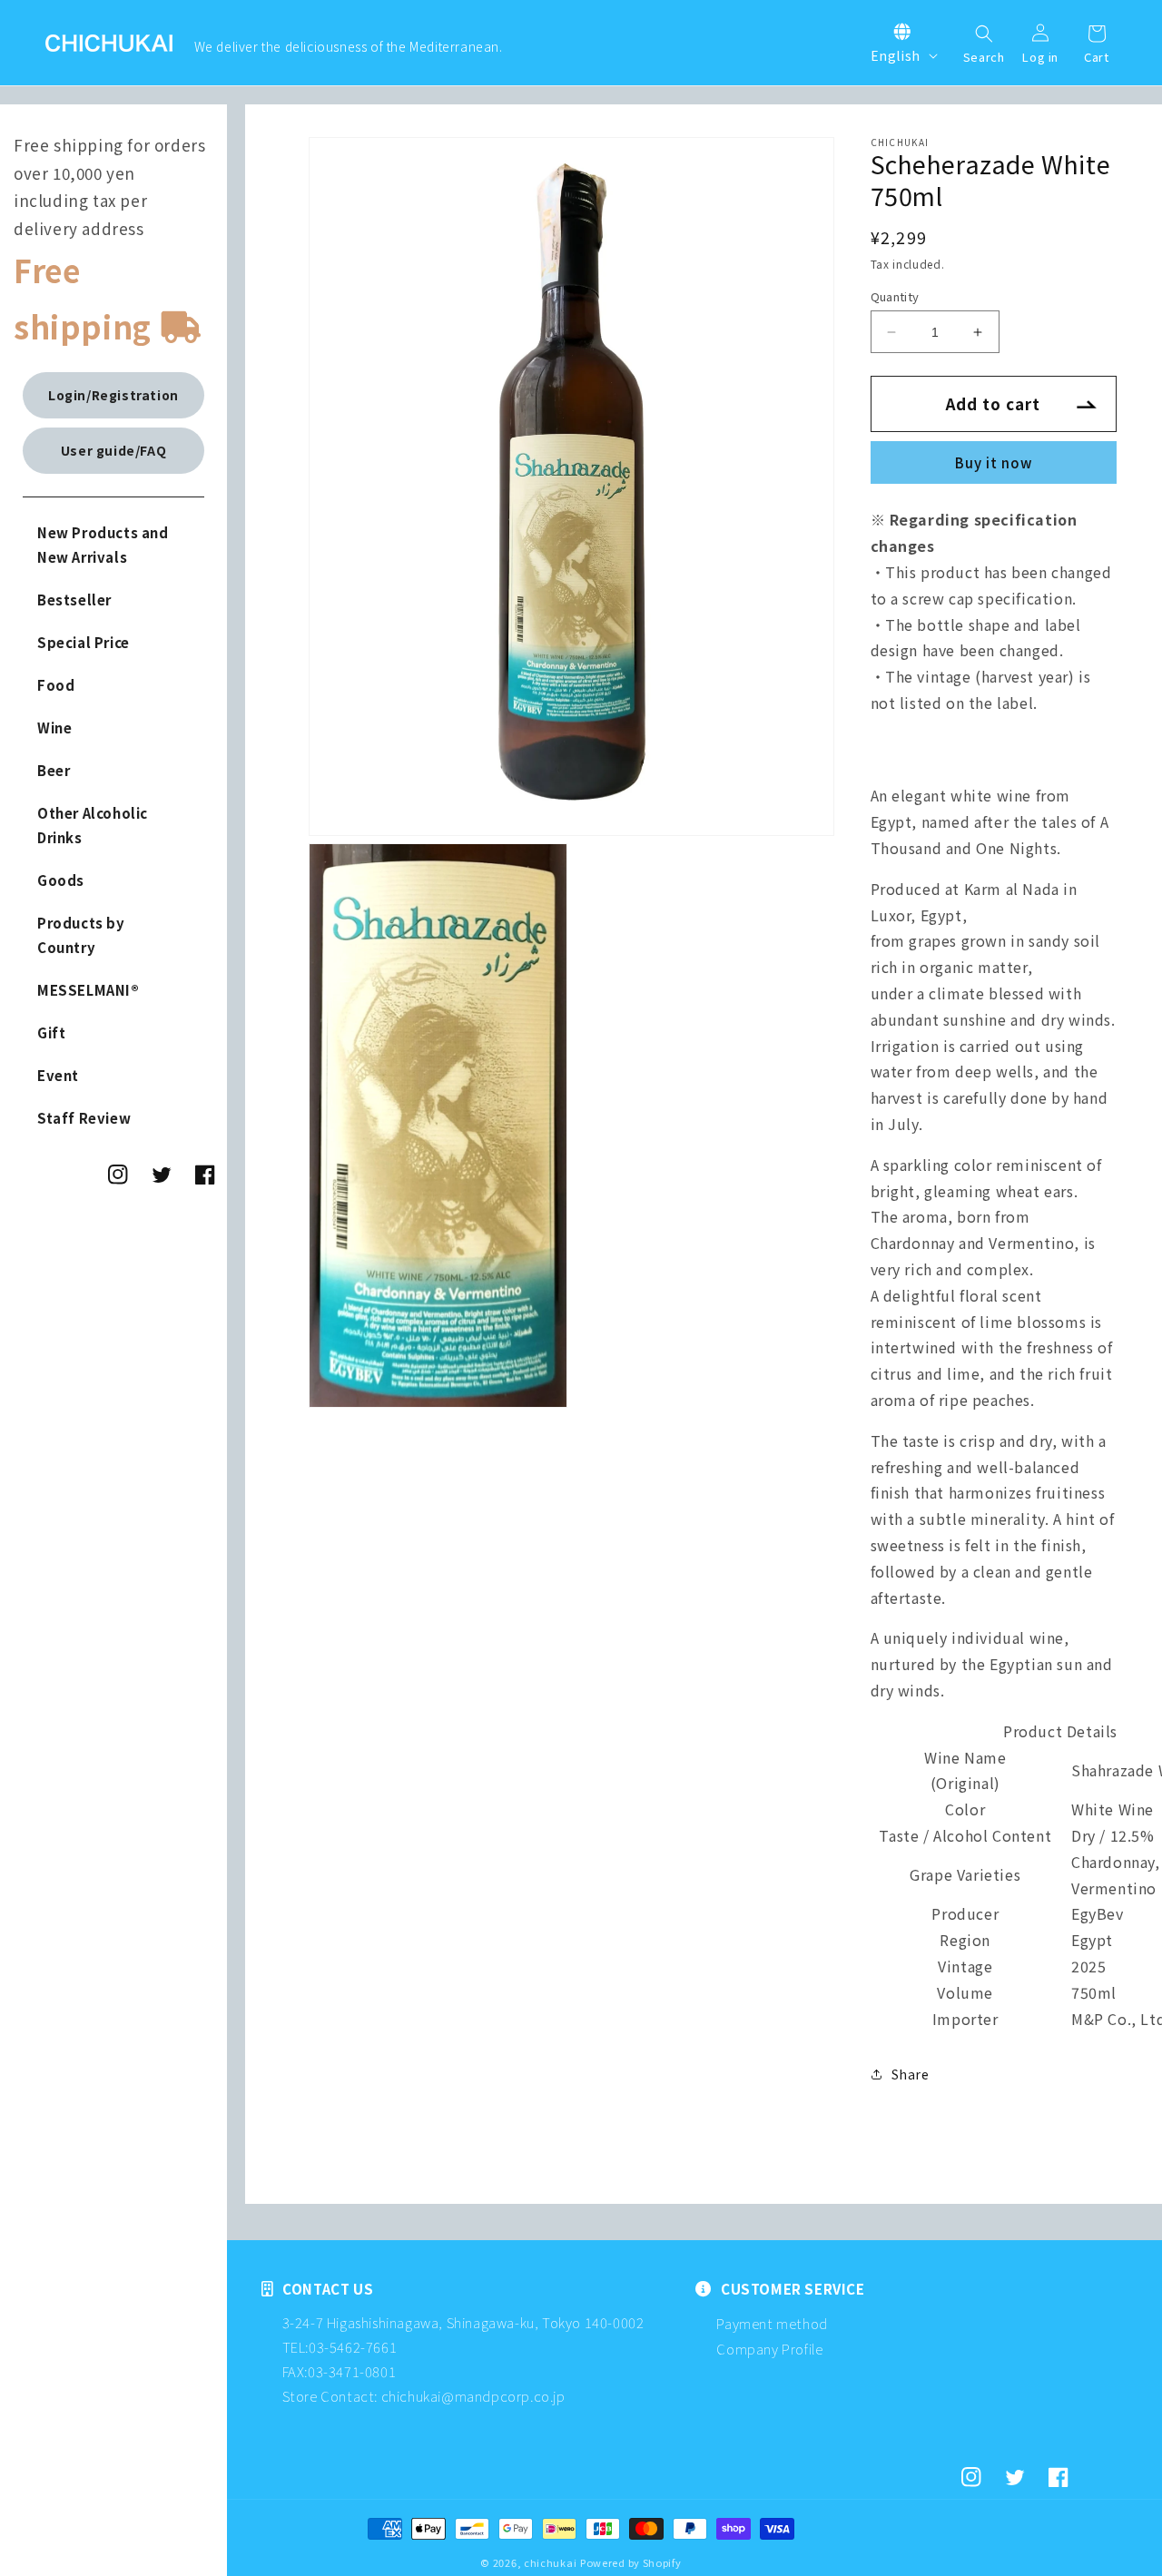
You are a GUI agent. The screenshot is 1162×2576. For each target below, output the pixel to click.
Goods (61, 880)
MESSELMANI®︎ (89, 990)
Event (58, 1075)
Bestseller (74, 600)
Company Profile (769, 2349)
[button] (984, 35)
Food (56, 685)
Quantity (895, 296)
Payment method (772, 2323)
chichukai (550, 2562)
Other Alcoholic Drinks (93, 825)
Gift (51, 1032)
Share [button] (911, 2074)
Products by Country (81, 935)
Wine (54, 728)
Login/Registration (113, 395)
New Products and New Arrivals (103, 545)
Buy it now (994, 462)
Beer (54, 770)
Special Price (84, 642)
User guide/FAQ (113, 450)
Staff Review (84, 1118)
